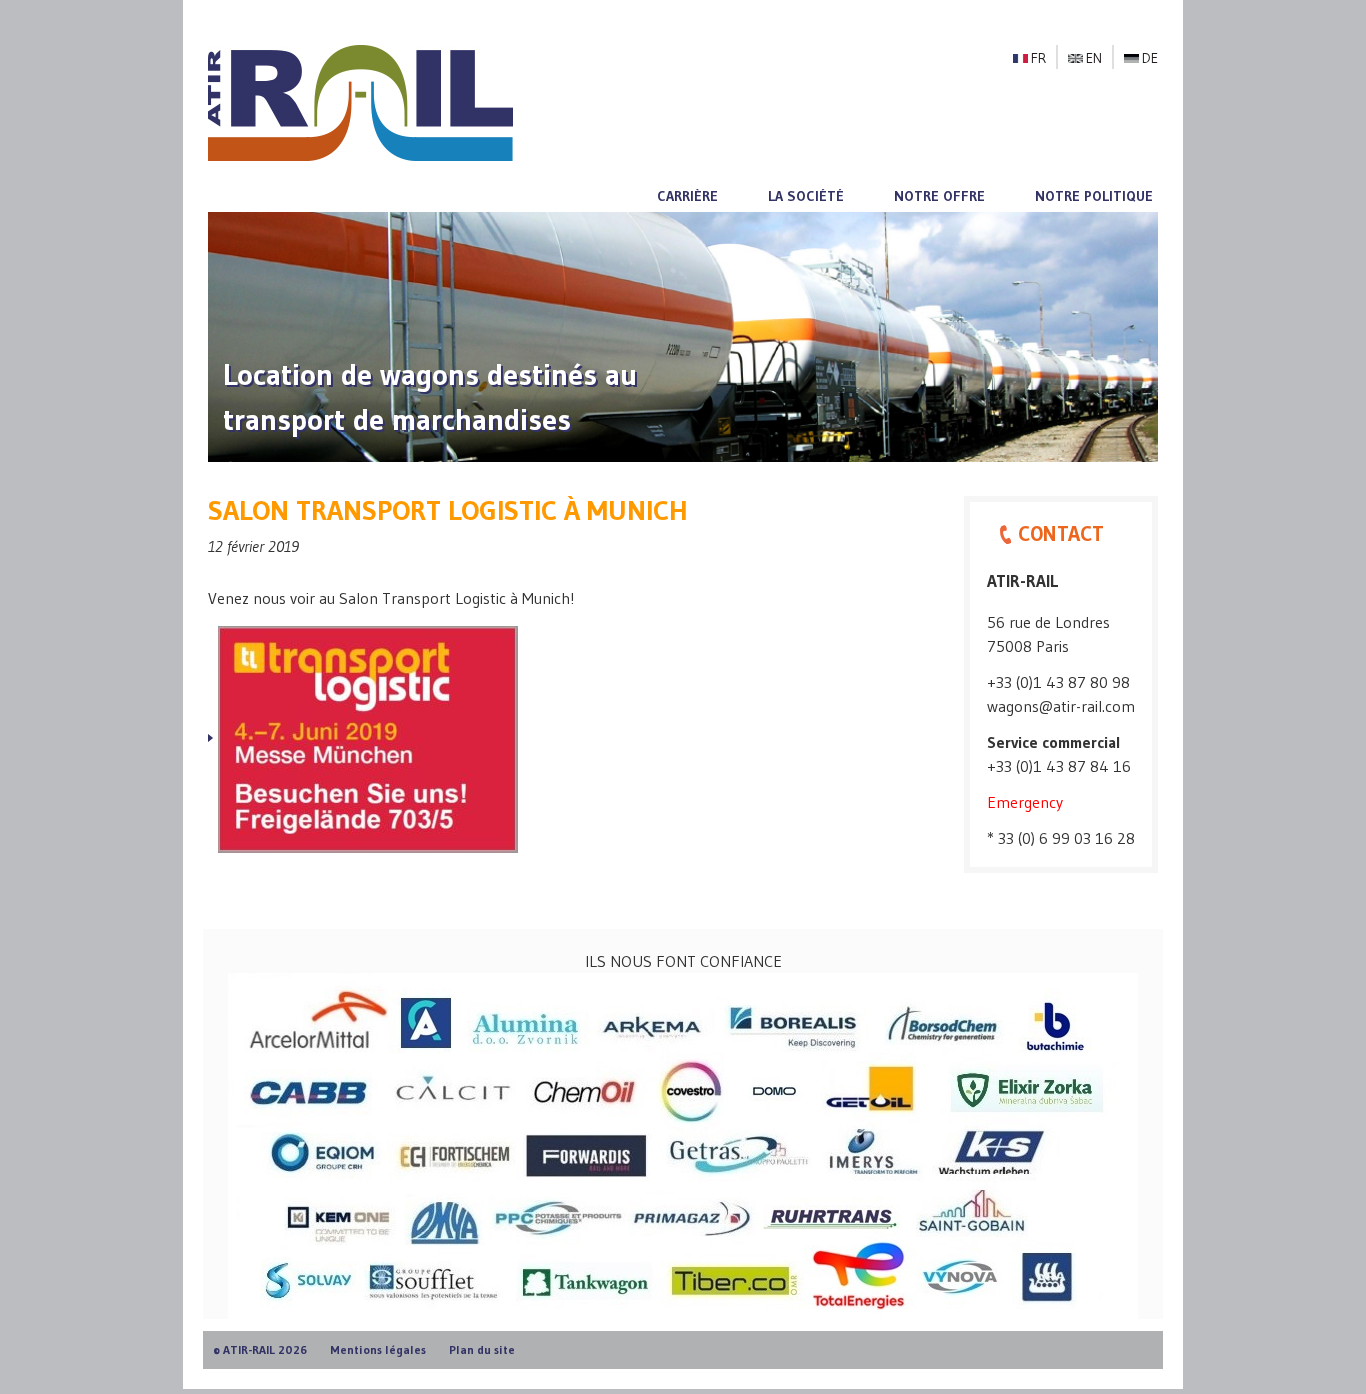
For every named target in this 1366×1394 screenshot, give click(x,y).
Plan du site (482, 1349)
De (1150, 58)
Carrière (687, 196)
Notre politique (1094, 196)
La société (806, 196)
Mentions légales (378, 1349)
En (1094, 58)
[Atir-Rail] (360, 101)
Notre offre (939, 196)
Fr (1038, 58)
